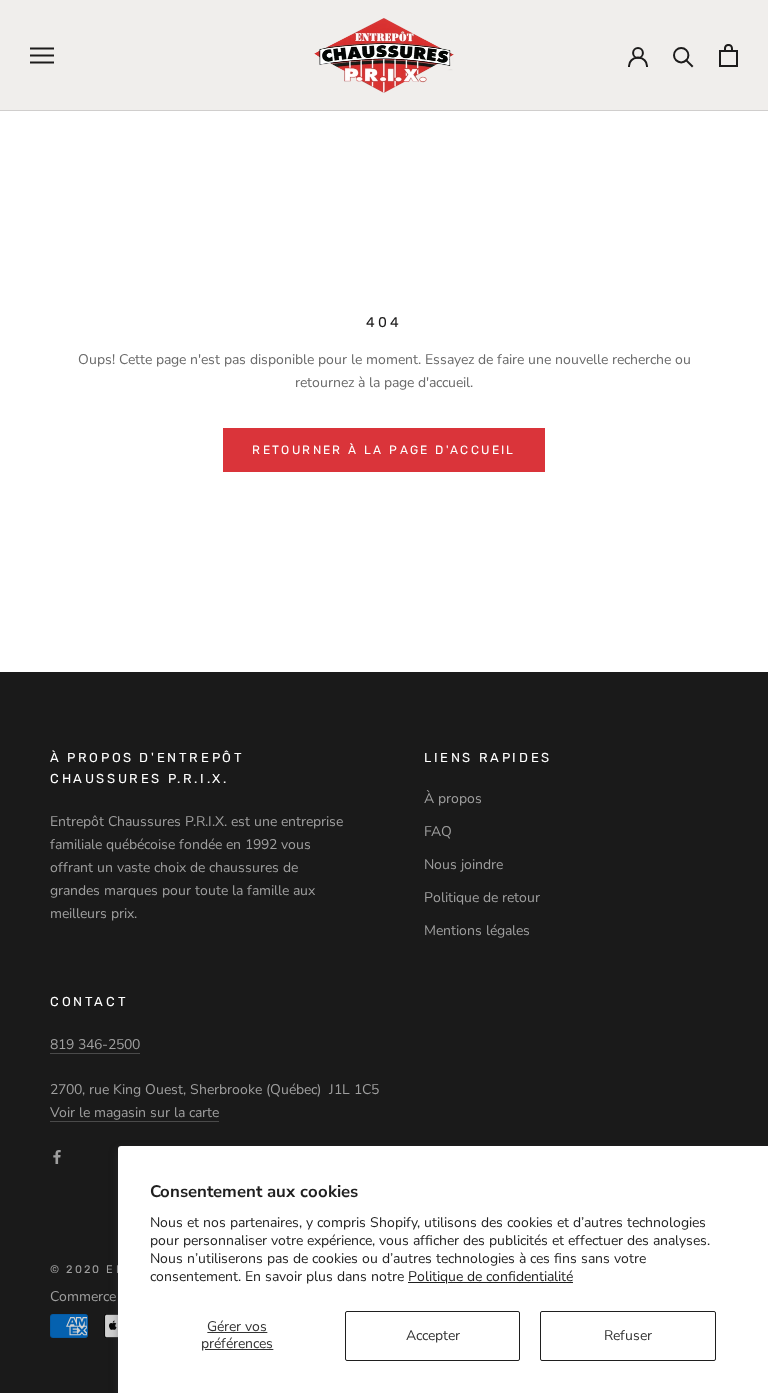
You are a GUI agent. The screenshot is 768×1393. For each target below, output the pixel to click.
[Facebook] (57, 1155)
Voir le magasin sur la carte (134, 1112)
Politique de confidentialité (490, 1276)
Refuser (628, 1335)
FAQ (438, 831)
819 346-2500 (95, 1044)
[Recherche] (683, 55)
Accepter (433, 1335)
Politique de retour (482, 897)
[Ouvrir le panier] (728, 55)
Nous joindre (463, 864)
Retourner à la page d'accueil (384, 450)
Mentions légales (477, 930)
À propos (453, 798)
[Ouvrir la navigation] (42, 55)
